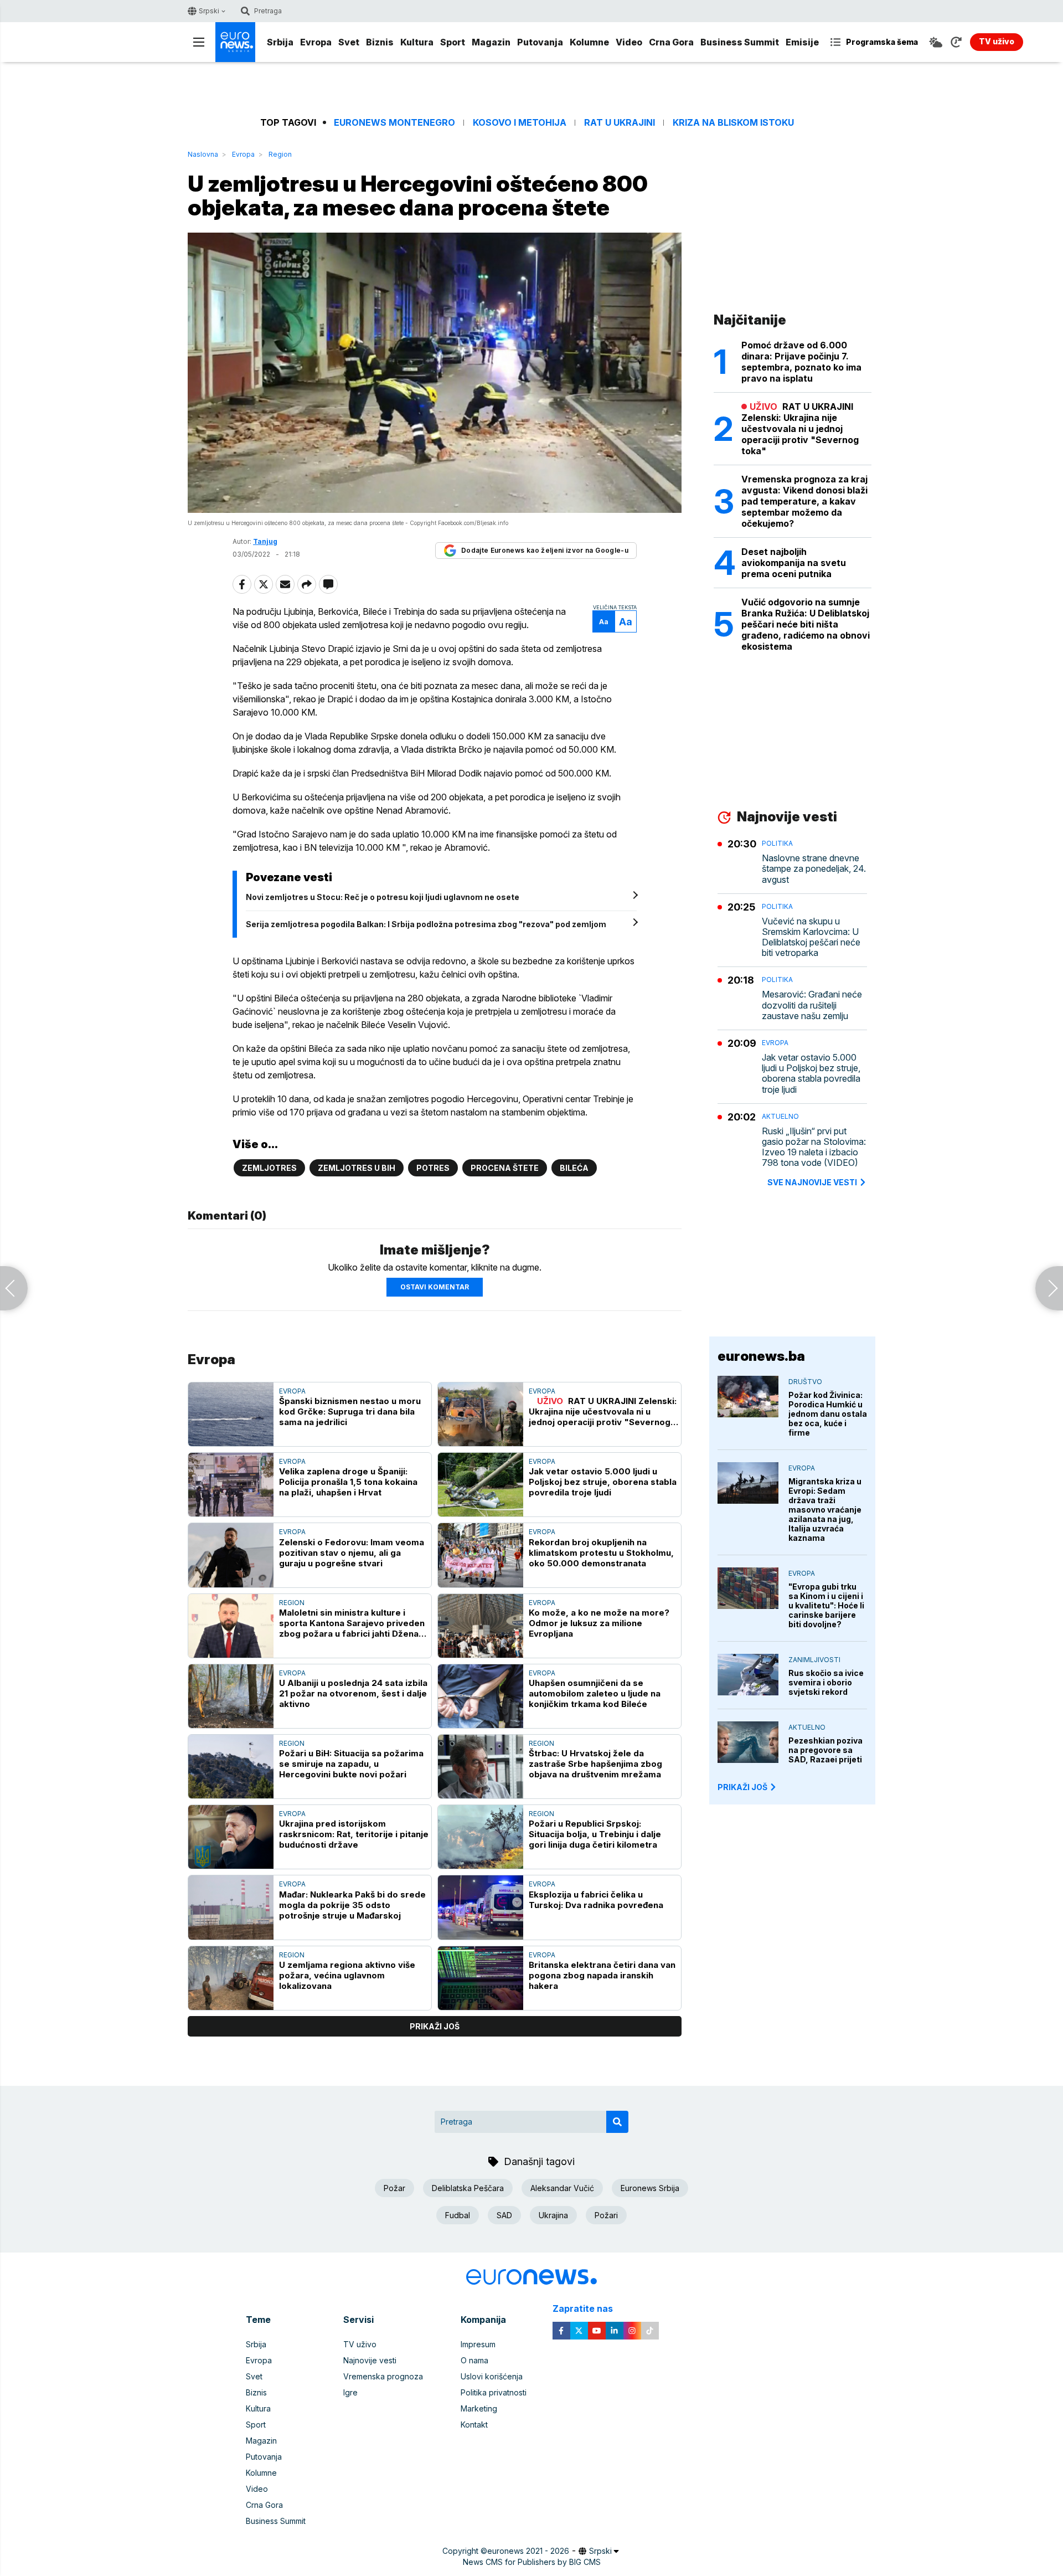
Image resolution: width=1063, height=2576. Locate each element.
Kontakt (474, 2425)
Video (629, 42)
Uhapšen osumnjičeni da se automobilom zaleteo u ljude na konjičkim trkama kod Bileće (595, 1693)
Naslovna (203, 154)
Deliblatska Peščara (468, 2188)
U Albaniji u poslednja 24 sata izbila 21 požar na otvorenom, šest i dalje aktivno (353, 1693)
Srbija (280, 42)
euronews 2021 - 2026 (528, 2551)
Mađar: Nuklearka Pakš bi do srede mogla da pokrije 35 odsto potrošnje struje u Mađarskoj (352, 1905)
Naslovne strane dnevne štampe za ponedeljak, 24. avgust (814, 869)
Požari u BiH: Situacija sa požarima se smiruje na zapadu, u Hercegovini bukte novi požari (351, 1764)
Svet (349, 42)
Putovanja (540, 42)
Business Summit (740, 42)
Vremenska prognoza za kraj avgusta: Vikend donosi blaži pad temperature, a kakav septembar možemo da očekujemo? (804, 501)
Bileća (574, 1168)
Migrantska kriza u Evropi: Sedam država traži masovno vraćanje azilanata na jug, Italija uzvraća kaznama (825, 1510)
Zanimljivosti (814, 1660)
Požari (606, 2215)
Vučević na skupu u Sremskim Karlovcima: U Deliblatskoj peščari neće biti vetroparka (811, 937)
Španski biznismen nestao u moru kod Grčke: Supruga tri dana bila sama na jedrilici (350, 1412)
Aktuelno (780, 1116)
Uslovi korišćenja (492, 2376)
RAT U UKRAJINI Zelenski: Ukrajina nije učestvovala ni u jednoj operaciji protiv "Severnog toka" (603, 1412)
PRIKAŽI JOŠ (742, 1787)
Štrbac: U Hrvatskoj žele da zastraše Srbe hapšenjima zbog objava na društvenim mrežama (595, 1764)
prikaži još (435, 2026)
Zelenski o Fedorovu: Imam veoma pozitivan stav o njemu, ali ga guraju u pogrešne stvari (352, 1553)
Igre (350, 2392)
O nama (474, 2360)
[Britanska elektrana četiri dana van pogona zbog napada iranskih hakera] (481, 1978)
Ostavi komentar (435, 1287)
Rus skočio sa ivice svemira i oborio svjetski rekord (826, 1682)
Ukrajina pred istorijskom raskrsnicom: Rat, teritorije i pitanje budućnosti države (354, 1834)
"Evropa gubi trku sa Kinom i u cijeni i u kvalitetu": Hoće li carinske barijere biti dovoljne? (826, 1605)
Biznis (380, 42)
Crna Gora (671, 42)
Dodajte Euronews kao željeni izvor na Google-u (545, 550)
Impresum (478, 2344)
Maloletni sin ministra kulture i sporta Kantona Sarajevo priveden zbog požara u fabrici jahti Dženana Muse (354, 1623)
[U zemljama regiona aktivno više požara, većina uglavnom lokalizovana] (231, 1978)
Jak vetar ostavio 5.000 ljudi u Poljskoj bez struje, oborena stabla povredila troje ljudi (603, 1482)
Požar (394, 2188)
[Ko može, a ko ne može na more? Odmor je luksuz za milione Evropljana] (481, 1626)
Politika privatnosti (494, 2392)
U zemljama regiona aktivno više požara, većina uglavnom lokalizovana (347, 1975)
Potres (433, 1168)
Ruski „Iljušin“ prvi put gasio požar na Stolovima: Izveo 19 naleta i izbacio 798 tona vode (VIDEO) (814, 1147)
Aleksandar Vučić (562, 2188)
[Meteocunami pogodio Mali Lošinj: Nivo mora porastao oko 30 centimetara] (1049, 1288)
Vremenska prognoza (383, 2376)
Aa (604, 622)
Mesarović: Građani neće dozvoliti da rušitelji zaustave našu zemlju (812, 1005)
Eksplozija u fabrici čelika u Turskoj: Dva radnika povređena (596, 1900)
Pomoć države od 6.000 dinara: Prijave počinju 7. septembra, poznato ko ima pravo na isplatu (801, 362)
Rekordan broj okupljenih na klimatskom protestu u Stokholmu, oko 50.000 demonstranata (601, 1553)
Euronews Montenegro (394, 123)
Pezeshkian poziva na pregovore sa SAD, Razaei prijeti (825, 1750)
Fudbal (458, 2215)
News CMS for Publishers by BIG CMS (532, 2562)
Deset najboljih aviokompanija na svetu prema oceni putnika (794, 563)
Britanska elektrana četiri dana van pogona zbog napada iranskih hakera (602, 1975)
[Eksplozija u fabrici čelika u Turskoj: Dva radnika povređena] (481, 1907)
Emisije (802, 42)
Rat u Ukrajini (620, 123)
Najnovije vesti (370, 2360)
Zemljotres (269, 1168)
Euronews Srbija (650, 2188)
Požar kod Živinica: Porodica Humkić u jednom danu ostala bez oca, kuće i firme (828, 1414)
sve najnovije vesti (812, 1182)
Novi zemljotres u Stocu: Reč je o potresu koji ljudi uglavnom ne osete (383, 897)
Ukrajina (553, 2215)
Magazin (491, 42)
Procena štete (505, 1168)
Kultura (417, 42)
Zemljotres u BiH (357, 1168)
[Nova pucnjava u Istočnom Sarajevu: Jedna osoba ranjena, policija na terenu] (14, 1288)
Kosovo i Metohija (520, 123)
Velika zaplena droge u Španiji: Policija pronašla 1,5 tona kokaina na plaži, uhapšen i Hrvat (348, 1482)
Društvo (805, 1382)
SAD (504, 2215)
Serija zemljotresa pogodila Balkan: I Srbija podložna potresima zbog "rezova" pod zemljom (426, 924)
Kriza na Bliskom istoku (733, 123)
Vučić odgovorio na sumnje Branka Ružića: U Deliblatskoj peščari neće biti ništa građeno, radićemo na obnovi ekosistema (806, 624)
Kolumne (589, 42)
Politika (777, 843)
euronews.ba (761, 1356)
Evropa (316, 42)
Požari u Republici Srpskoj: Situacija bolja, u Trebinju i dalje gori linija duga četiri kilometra (595, 1834)
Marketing (479, 2408)
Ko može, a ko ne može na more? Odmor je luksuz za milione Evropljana (599, 1623)
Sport (453, 42)
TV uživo (360, 2344)
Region (280, 154)
